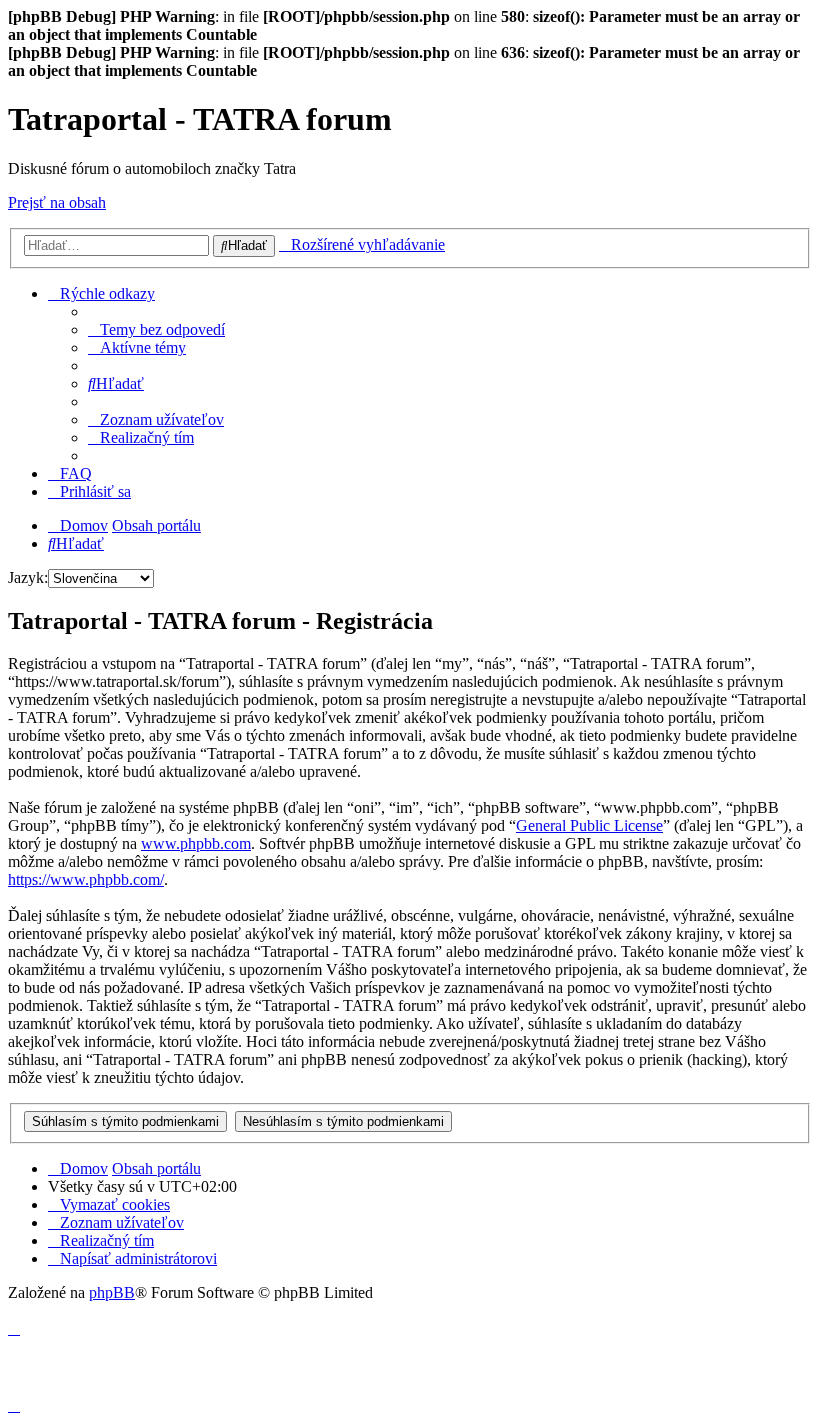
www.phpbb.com (196, 843)
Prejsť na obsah (57, 202)
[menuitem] (156, 329)
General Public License (589, 825)
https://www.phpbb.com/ (86, 879)
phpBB (112, 1292)
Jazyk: (28, 577)
